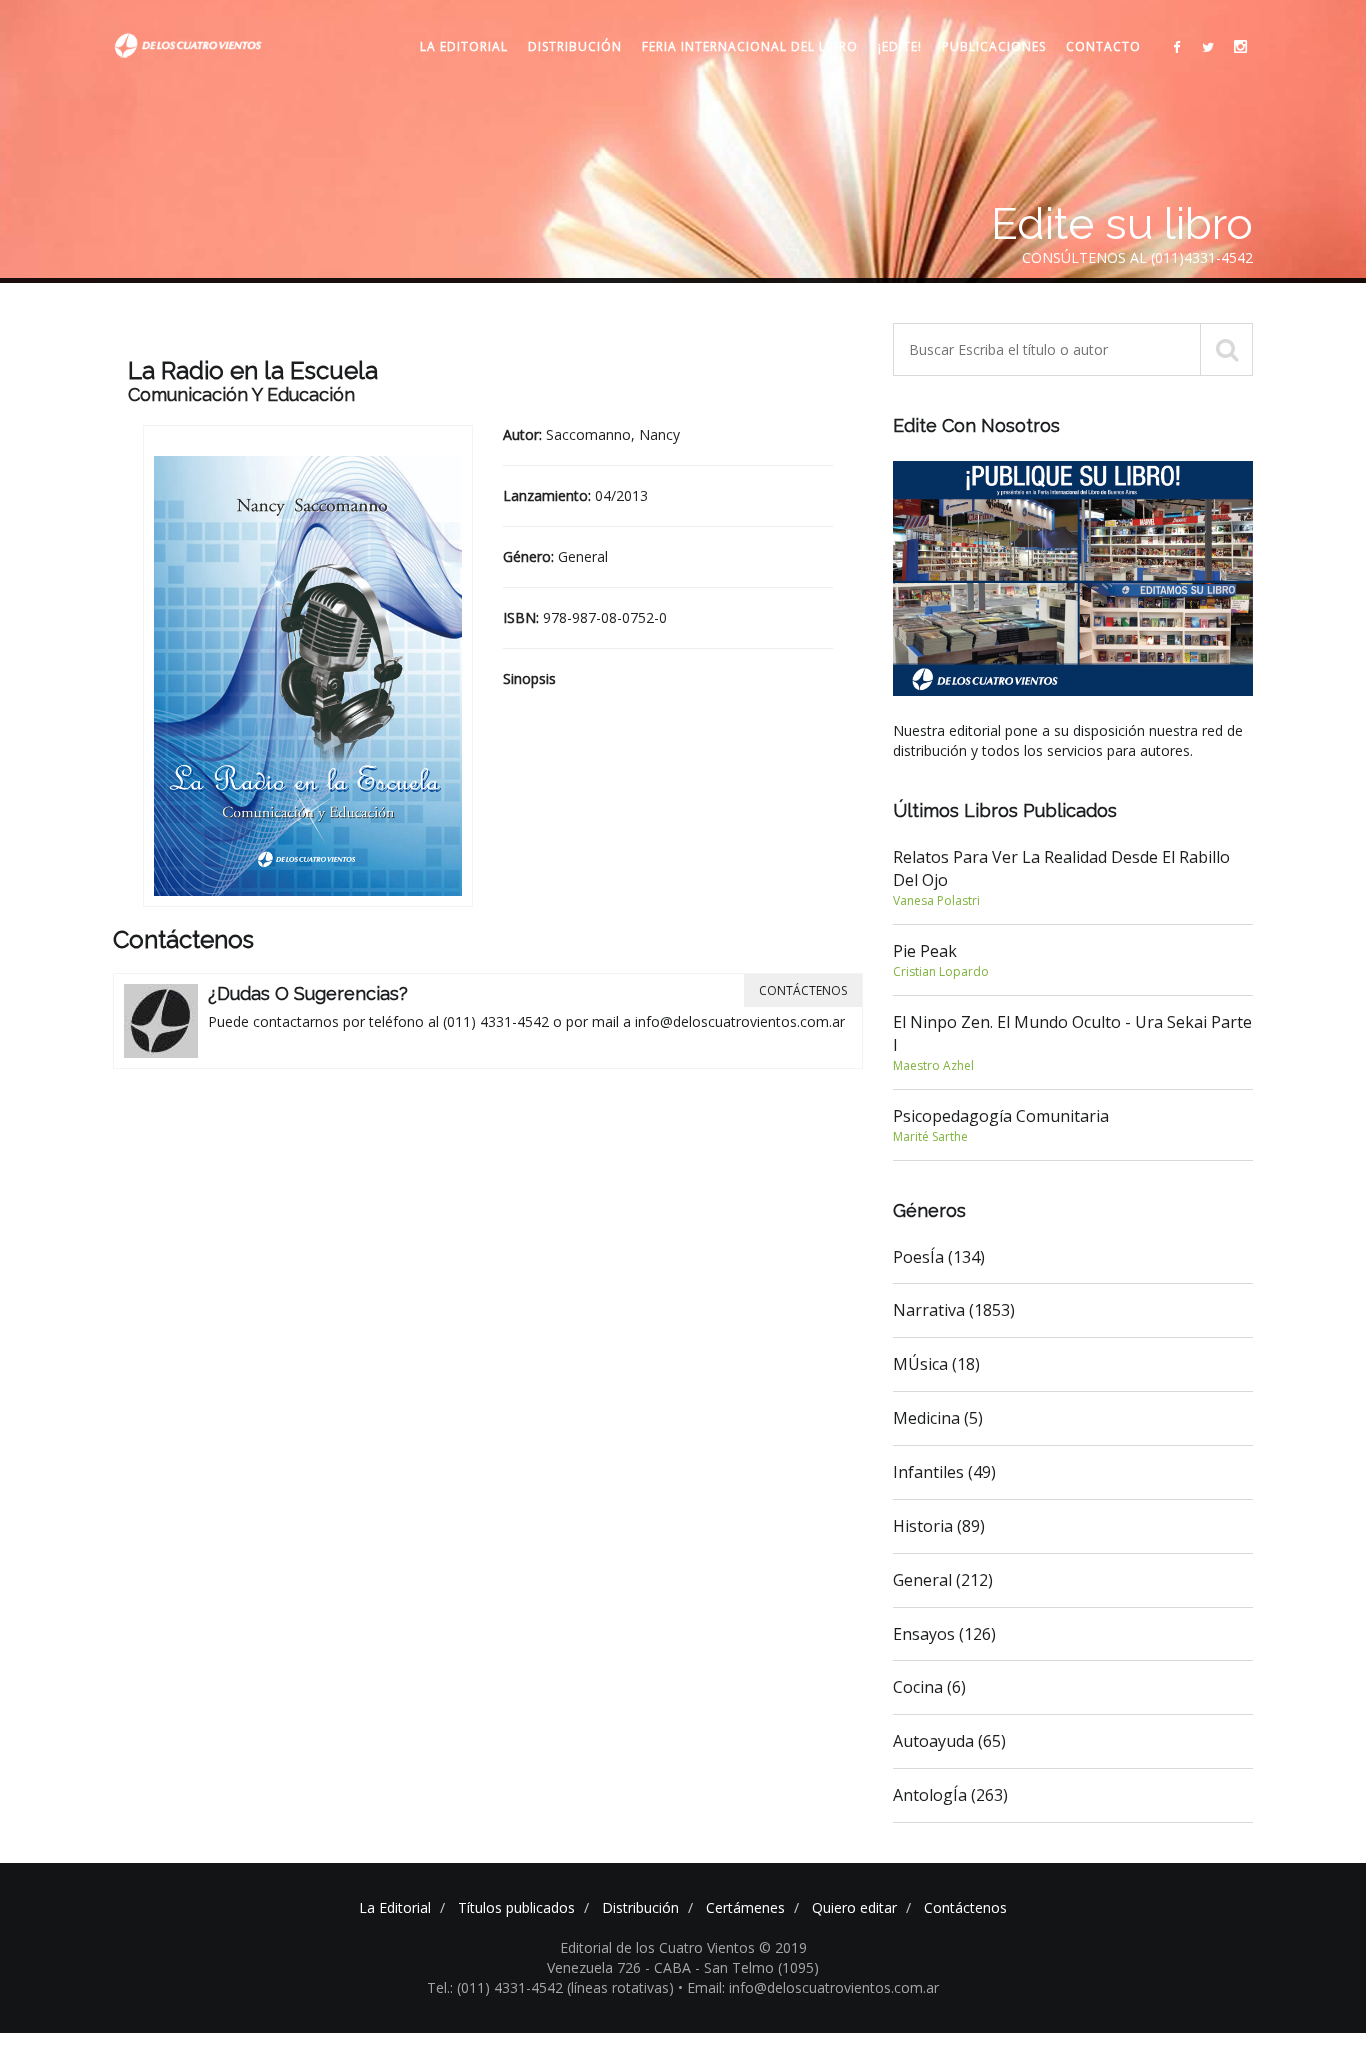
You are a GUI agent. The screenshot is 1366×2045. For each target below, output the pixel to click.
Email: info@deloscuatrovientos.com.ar (813, 1987)
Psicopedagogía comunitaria (1001, 1125)
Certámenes (745, 1907)
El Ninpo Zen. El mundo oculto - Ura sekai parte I (1072, 1042)
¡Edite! (900, 46)
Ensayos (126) (944, 1634)
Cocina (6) (929, 1687)
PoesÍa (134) (939, 1257)
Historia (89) (939, 1526)
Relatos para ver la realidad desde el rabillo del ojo (1061, 877)
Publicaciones (994, 46)
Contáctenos (803, 990)
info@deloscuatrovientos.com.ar (740, 1021)
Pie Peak (941, 960)
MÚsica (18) (936, 1364)
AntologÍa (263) (950, 1795)
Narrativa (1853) (954, 1310)
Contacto (1103, 46)
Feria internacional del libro (750, 46)
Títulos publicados (516, 1907)
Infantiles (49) (944, 1472)
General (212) (943, 1580)
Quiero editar (854, 1907)
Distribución (575, 46)
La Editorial (464, 46)
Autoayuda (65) (949, 1741)
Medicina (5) (938, 1418)
